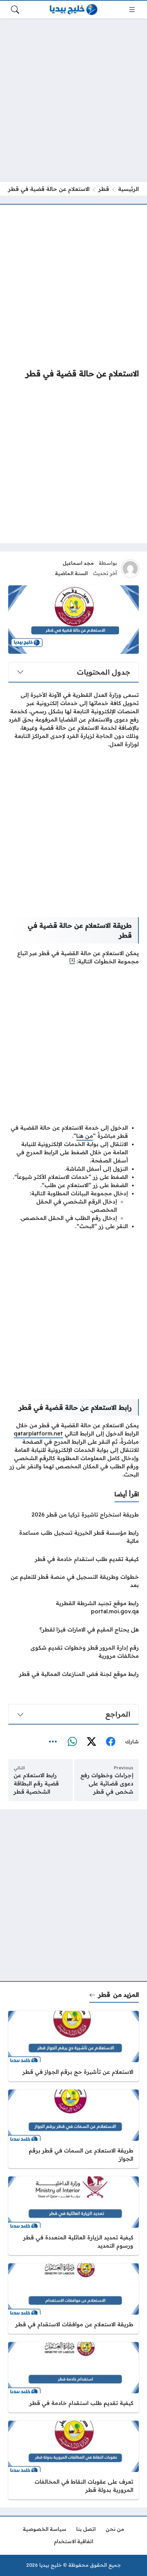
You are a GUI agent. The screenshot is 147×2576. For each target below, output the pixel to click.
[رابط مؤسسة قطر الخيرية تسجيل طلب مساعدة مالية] (73, 1537)
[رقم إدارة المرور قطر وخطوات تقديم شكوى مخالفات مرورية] (73, 1652)
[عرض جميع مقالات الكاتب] (130, 569)
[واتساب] (72, 1742)
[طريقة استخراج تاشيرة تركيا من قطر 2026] (73, 1514)
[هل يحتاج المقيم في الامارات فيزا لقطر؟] (73, 1629)
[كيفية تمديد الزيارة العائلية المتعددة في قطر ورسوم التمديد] (73, 2216)
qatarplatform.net (38, 1433)
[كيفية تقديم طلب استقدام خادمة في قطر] (73, 1559)
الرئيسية (128, 189)
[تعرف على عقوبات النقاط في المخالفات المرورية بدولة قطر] (73, 2460)
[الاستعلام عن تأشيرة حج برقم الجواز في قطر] (73, 2046)
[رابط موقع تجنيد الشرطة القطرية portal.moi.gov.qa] (73, 1607)
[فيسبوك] (110, 1742)
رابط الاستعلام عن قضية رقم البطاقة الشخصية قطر (36, 1783)
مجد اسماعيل (78, 563)
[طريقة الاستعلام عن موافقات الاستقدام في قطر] (73, 2299)
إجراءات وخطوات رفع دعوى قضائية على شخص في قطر (107, 1783)
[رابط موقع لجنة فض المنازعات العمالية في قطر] (73, 1674)
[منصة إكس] (91, 1742)
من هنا (85, 1136)
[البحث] (15, 10)
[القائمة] (132, 10)
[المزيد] (53, 1742)
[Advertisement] (73, 100)
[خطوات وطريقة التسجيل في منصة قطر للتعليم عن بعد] (73, 1581)
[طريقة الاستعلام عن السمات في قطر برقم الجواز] (73, 2129)
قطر (104, 189)
